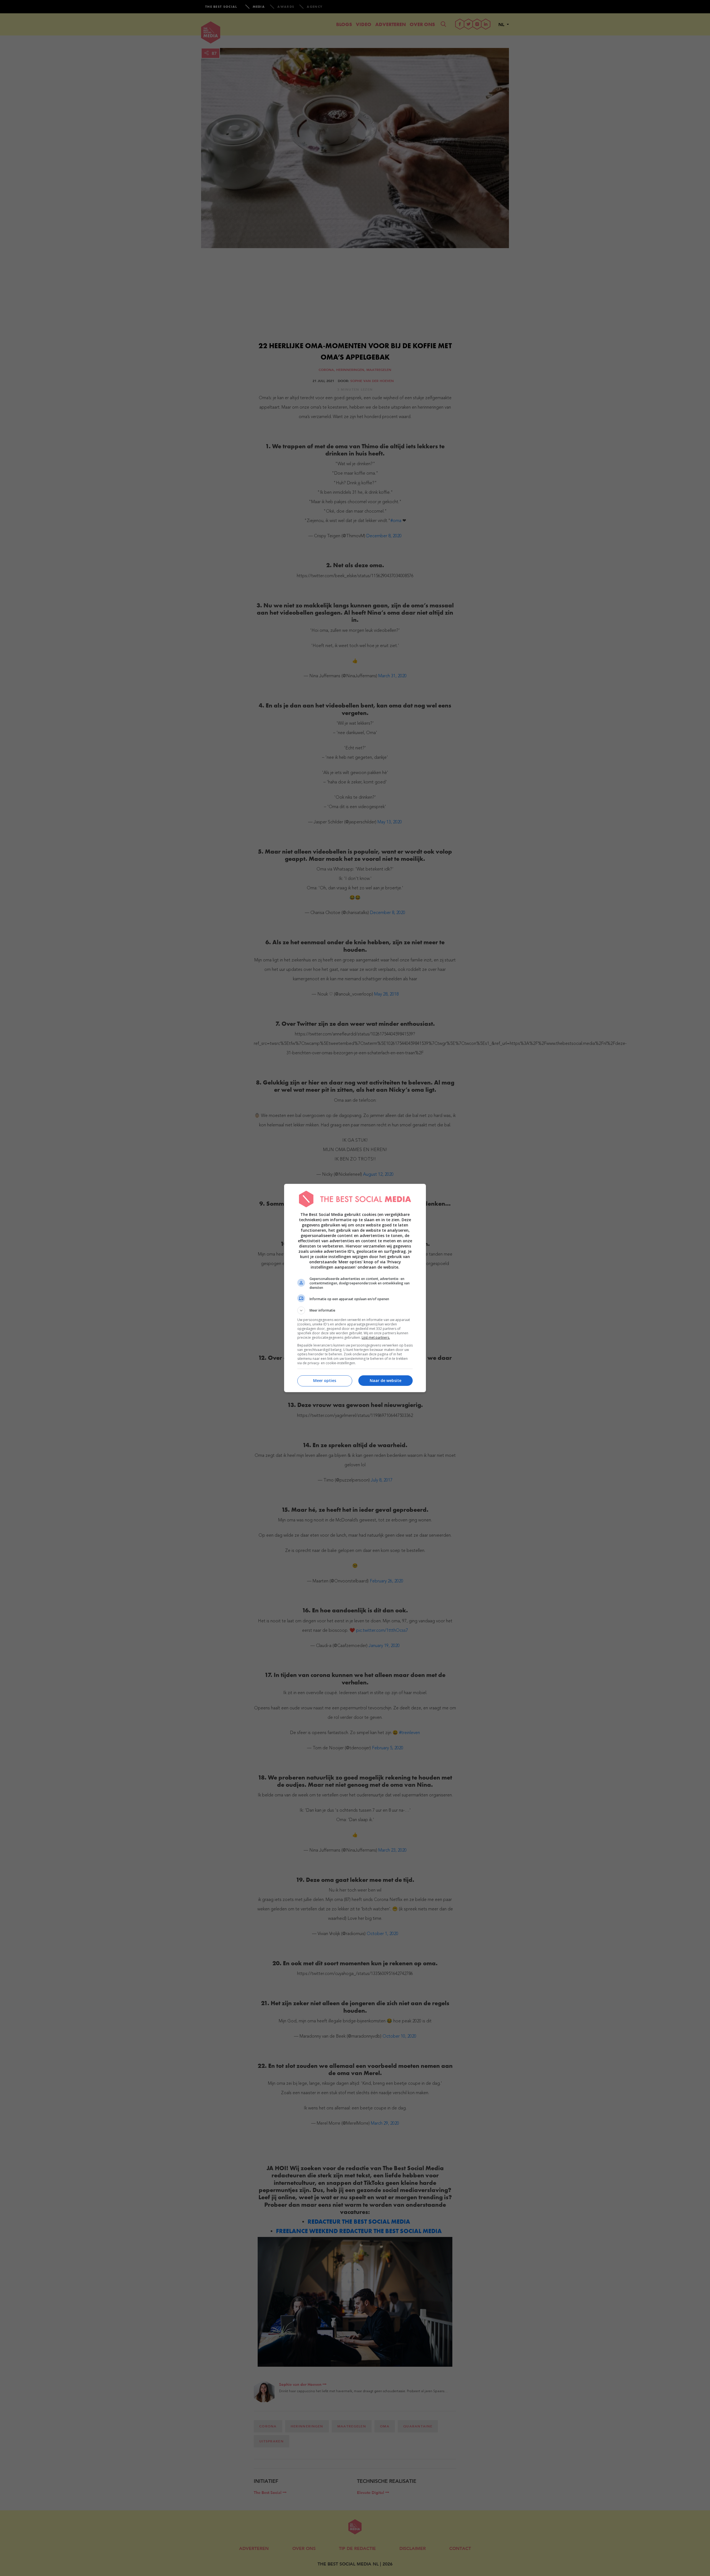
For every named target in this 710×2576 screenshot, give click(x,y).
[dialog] (355, 1288)
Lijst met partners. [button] (376, 1337)
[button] (355, 1310)
